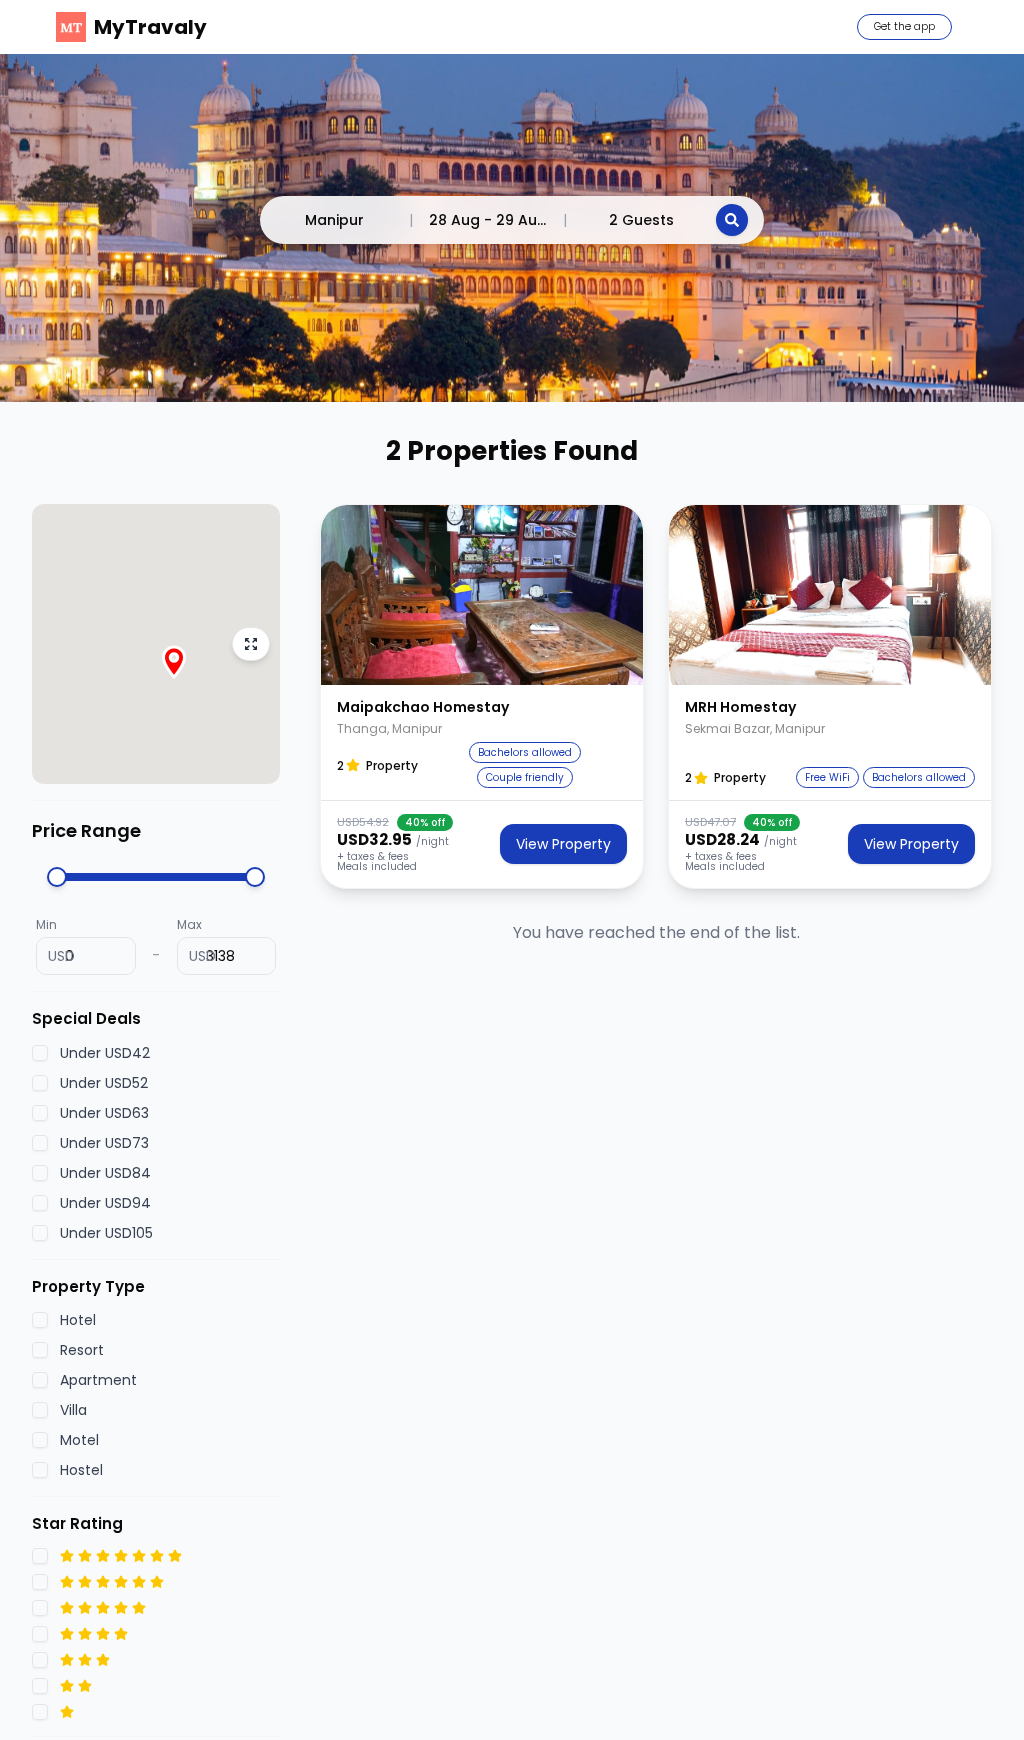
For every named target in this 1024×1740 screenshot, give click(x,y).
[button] (482, 595)
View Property (563, 844)
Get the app (904, 26)
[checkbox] (40, 1053)
